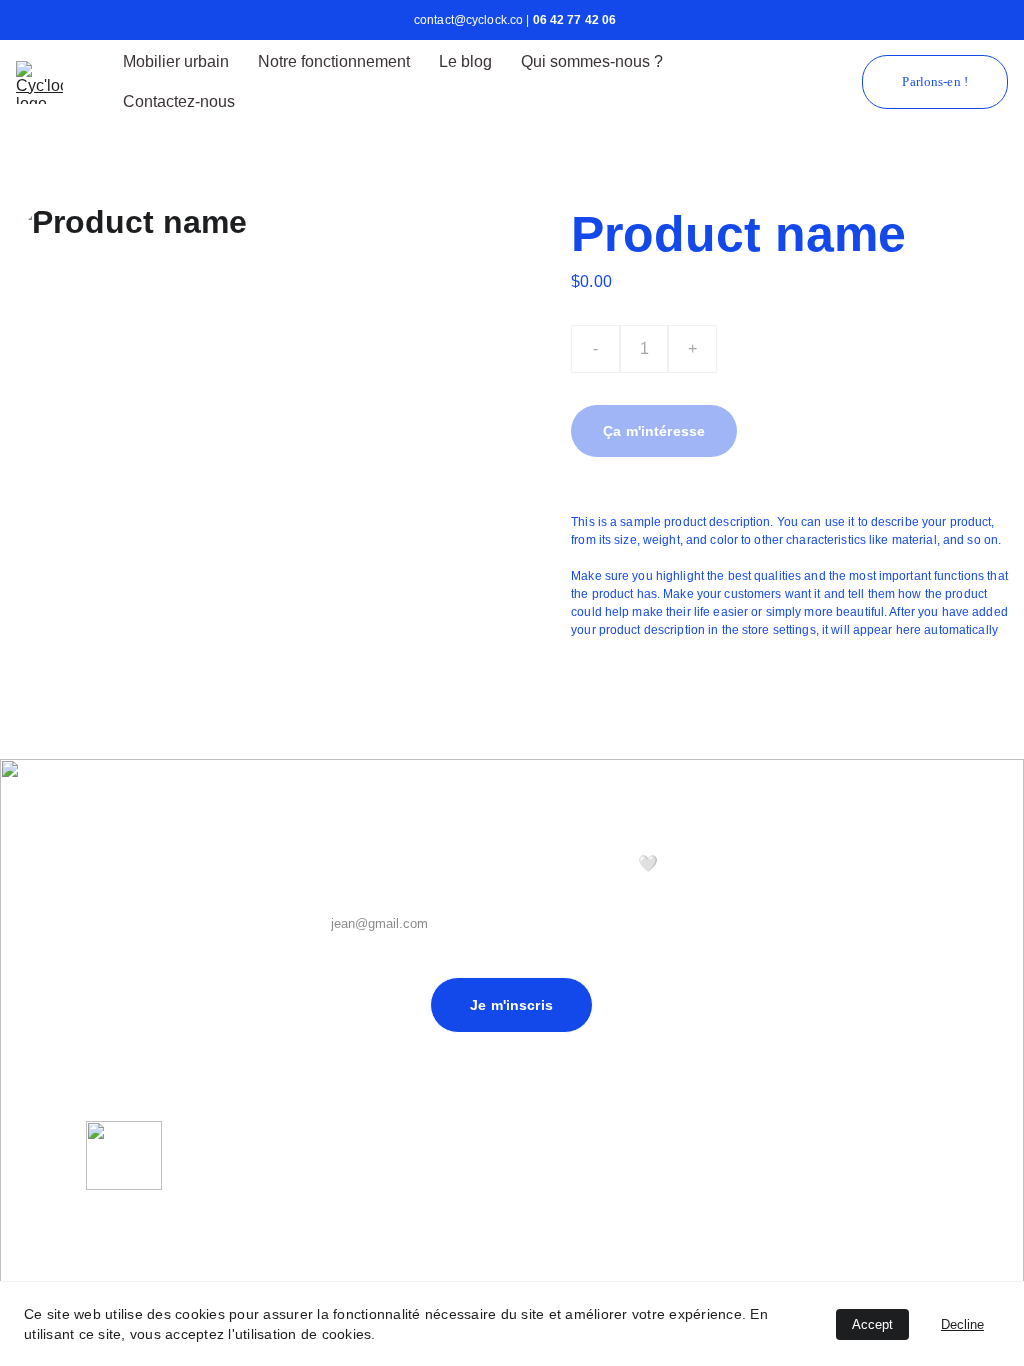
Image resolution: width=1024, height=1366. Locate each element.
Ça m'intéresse (654, 431)
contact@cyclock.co (133, 1278)
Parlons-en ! (935, 81)
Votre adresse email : (378, 889)
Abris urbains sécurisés (582, 1185)
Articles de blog (732, 1187)
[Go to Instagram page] (916, 1170)
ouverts (614, 1203)
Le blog (465, 61)
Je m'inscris (511, 1005)
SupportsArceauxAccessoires (550, 1239)
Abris (533, 1203)
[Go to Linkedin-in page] (878, 1170)
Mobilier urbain (176, 61)
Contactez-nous (179, 101)
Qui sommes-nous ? (592, 61)
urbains (570, 1203)
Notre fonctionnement (334, 61)
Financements (728, 1223)
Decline (962, 1324)
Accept (872, 1324)
